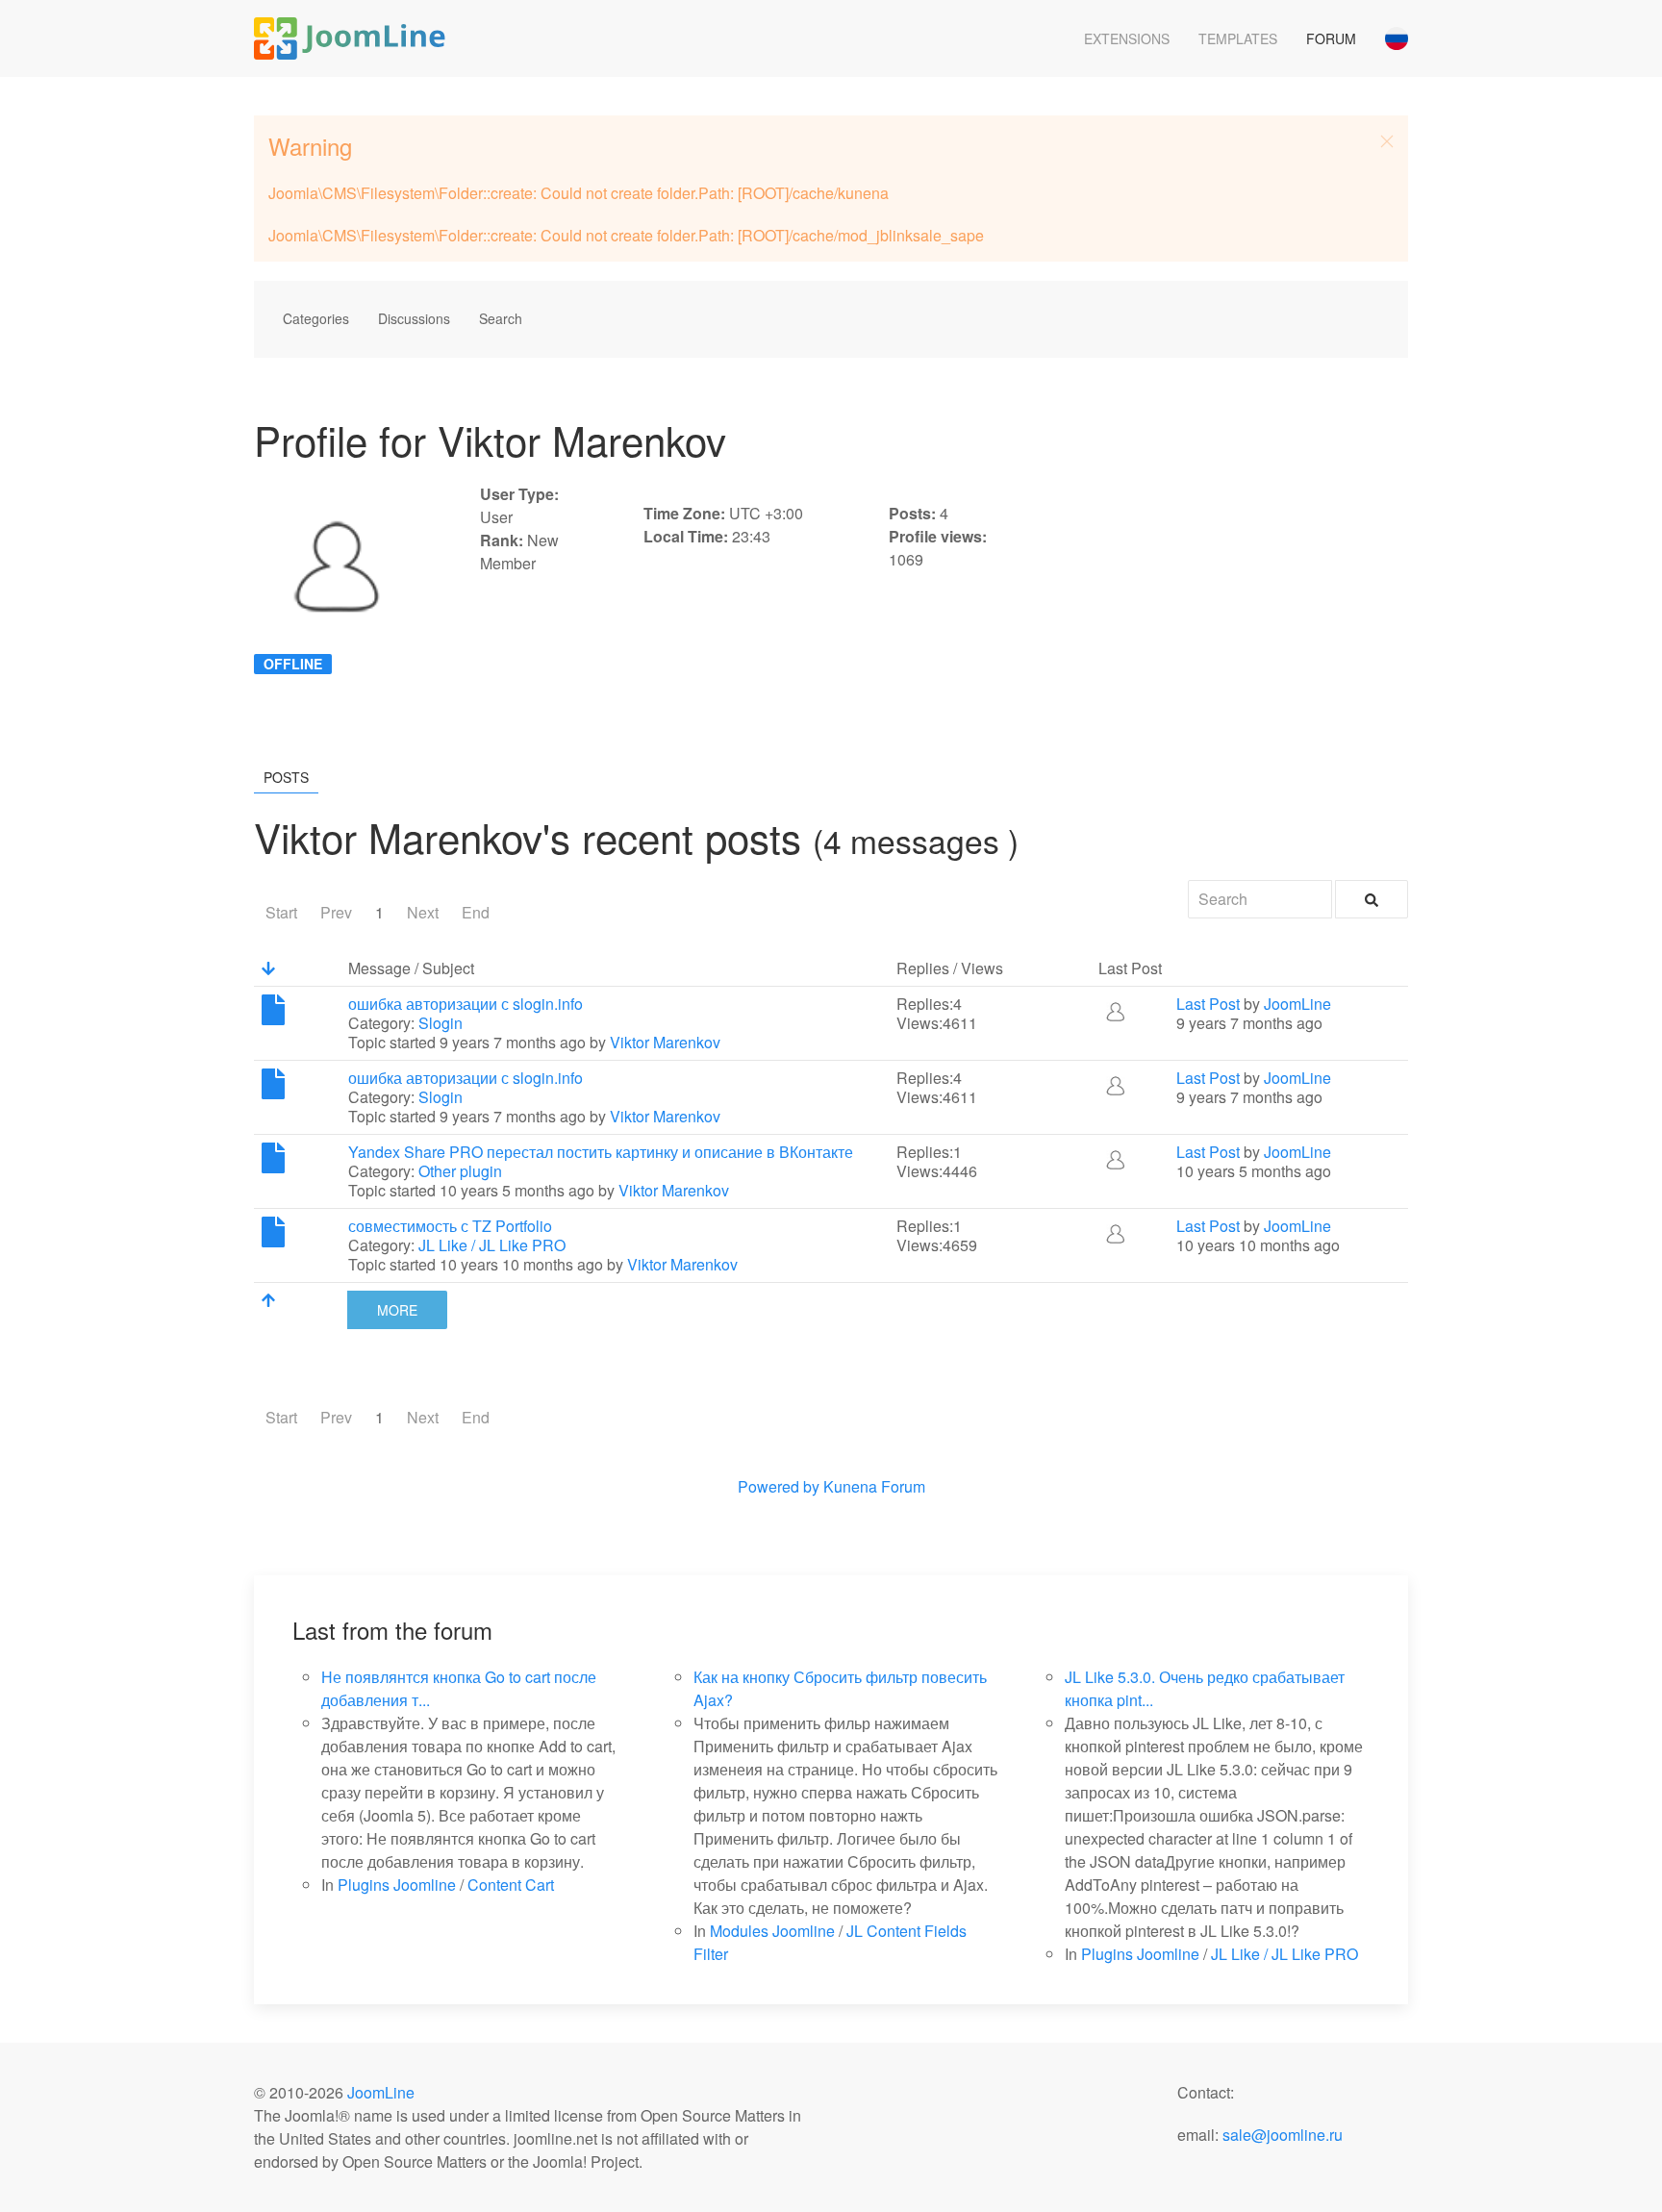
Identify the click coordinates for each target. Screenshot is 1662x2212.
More (397, 1310)
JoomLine (1297, 1004)
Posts (286, 777)
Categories (316, 318)
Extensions (1127, 38)
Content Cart (511, 1885)
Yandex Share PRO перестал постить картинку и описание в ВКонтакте (601, 1152)
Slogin (441, 1023)
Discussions (414, 318)
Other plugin (460, 1171)
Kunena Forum (874, 1486)
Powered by (779, 1486)
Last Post (1208, 1004)
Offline (293, 664)
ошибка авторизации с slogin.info (466, 1004)
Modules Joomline (772, 1931)
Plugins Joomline (397, 1885)
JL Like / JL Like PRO (492, 1245)
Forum (1331, 38)
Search (501, 318)
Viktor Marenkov (665, 1042)
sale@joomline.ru (1283, 2135)
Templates (1238, 38)
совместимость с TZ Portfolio (450, 1226)
